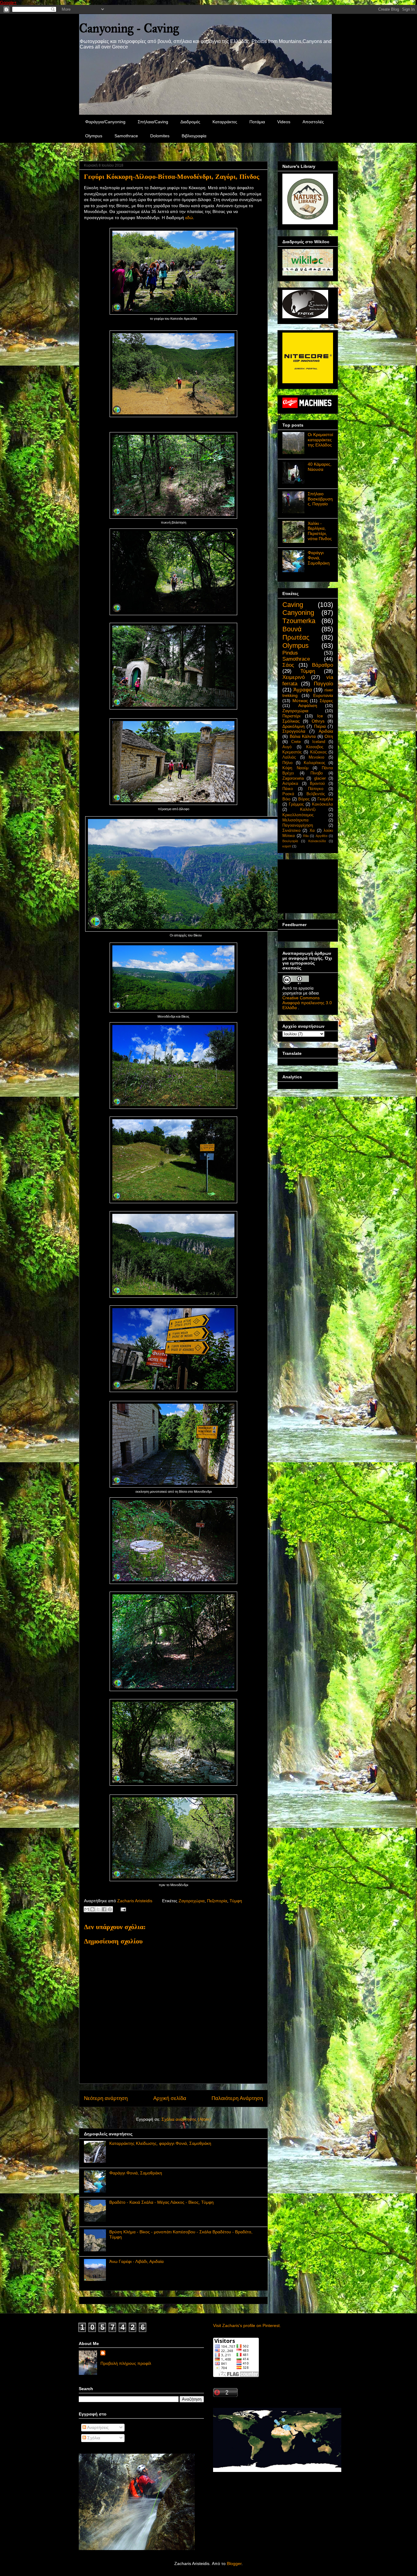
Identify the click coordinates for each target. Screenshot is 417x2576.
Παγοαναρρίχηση (298, 825)
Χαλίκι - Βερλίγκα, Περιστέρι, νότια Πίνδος (320, 531)
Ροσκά (288, 794)
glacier (320, 778)
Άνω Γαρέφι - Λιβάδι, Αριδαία (136, 2261)
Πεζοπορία (217, 1901)
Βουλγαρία (290, 841)
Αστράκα (290, 784)
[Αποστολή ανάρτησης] (122, 1909)
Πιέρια (320, 726)
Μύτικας (300, 701)
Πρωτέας (296, 637)
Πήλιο (287, 763)
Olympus (94, 136)
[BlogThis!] (92, 1909)
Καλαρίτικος (314, 763)
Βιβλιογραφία (194, 136)
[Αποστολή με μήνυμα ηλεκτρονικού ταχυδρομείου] (87, 1909)
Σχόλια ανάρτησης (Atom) (186, 2119)
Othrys (318, 721)
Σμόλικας (291, 721)
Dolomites (160, 136)
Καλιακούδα (317, 841)
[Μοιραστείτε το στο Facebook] (104, 1909)
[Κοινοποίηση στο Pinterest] (110, 1909)
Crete (296, 742)
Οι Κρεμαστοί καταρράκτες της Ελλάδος (320, 440)
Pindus (290, 653)
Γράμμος (296, 804)
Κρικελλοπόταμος (298, 815)
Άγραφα (303, 690)
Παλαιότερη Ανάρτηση (237, 2098)
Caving (293, 605)
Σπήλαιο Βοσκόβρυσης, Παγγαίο (320, 499)
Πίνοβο (317, 773)
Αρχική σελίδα (170, 2098)
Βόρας (304, 799)
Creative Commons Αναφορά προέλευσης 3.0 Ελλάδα (307, 1003)
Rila (306, 836)
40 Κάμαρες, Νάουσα (320, 467)
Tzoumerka (299, 621)
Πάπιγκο (316, 789)
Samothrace (126, 136)
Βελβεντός (316, 794)
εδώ (189, 218)
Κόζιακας (318, 752)
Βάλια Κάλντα (303, 736)
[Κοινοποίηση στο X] (98, 1909)
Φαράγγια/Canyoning (105, 122)
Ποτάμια (257, 122)
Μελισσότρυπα (296, 820)
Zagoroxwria (293, 778)
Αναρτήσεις (97, 2427)
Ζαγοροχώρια (192, 1901)
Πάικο (288, 789)
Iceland (319, 742)
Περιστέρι (291, 716)
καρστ (287, 846)
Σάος (288, 665)
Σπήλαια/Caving (153, 122)
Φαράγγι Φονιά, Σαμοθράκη (136, 2173)
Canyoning (298, 613)
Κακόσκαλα (323, 804)
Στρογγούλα (294, 731)
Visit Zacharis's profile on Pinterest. (247, 2325)
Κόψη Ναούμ (295, 768)
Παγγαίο (323, 684)
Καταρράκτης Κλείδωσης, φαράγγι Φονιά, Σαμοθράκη (160, 2143)
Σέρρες (326, 701)
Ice (320, 716)
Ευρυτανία (323, 695)
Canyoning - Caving (129, 28)
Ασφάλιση (308, 705)
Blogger (234, 2563)
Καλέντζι (308, 810)
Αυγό (287, 747)
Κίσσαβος (315, 747)
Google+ (8, 2)
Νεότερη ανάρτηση (106, 2098)
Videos (284, 122)
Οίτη (329, 736)
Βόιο (286, 799)
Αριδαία (326, 731)
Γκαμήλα (325, 799)
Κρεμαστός (292, 752)
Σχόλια (93, 2438)
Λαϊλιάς (289, 757)
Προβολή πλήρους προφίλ (126, 2363)
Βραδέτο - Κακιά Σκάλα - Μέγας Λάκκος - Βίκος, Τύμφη (161, 2202)
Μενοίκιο (316, 757)
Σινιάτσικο (291, 831)
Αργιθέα (321, 836)
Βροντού (317, 784)
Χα (312, 831)
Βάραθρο (323, 665)
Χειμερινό (294, 677)
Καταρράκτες (225, 122)
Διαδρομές (190, 122)
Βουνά (292, 629)
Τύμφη (236, 1901)
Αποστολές (313, 122)
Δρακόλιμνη (294, 726)
